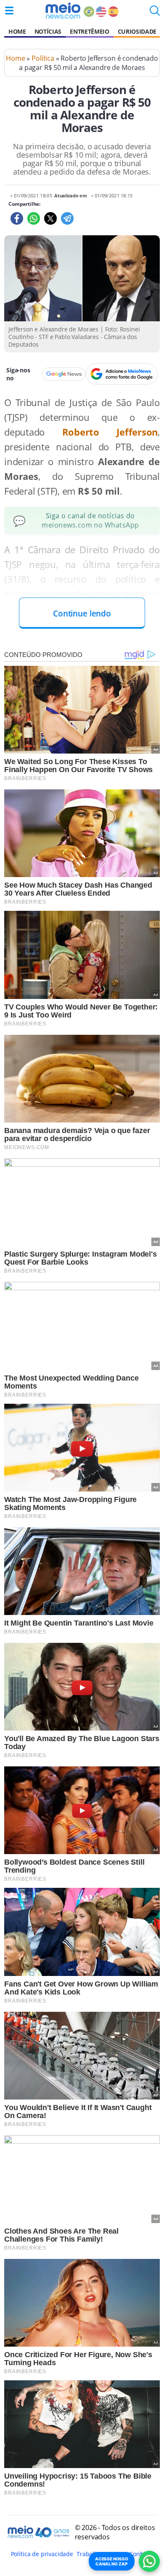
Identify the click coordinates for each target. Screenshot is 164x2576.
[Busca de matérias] (155, 13)
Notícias (48, 31)
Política (43, 58)
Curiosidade (137, 31)
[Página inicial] (63, 11)
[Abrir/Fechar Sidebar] (9, 11)
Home (17, 31)
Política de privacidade (42, 2554)
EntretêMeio (89, 31)
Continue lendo (82, 613)
